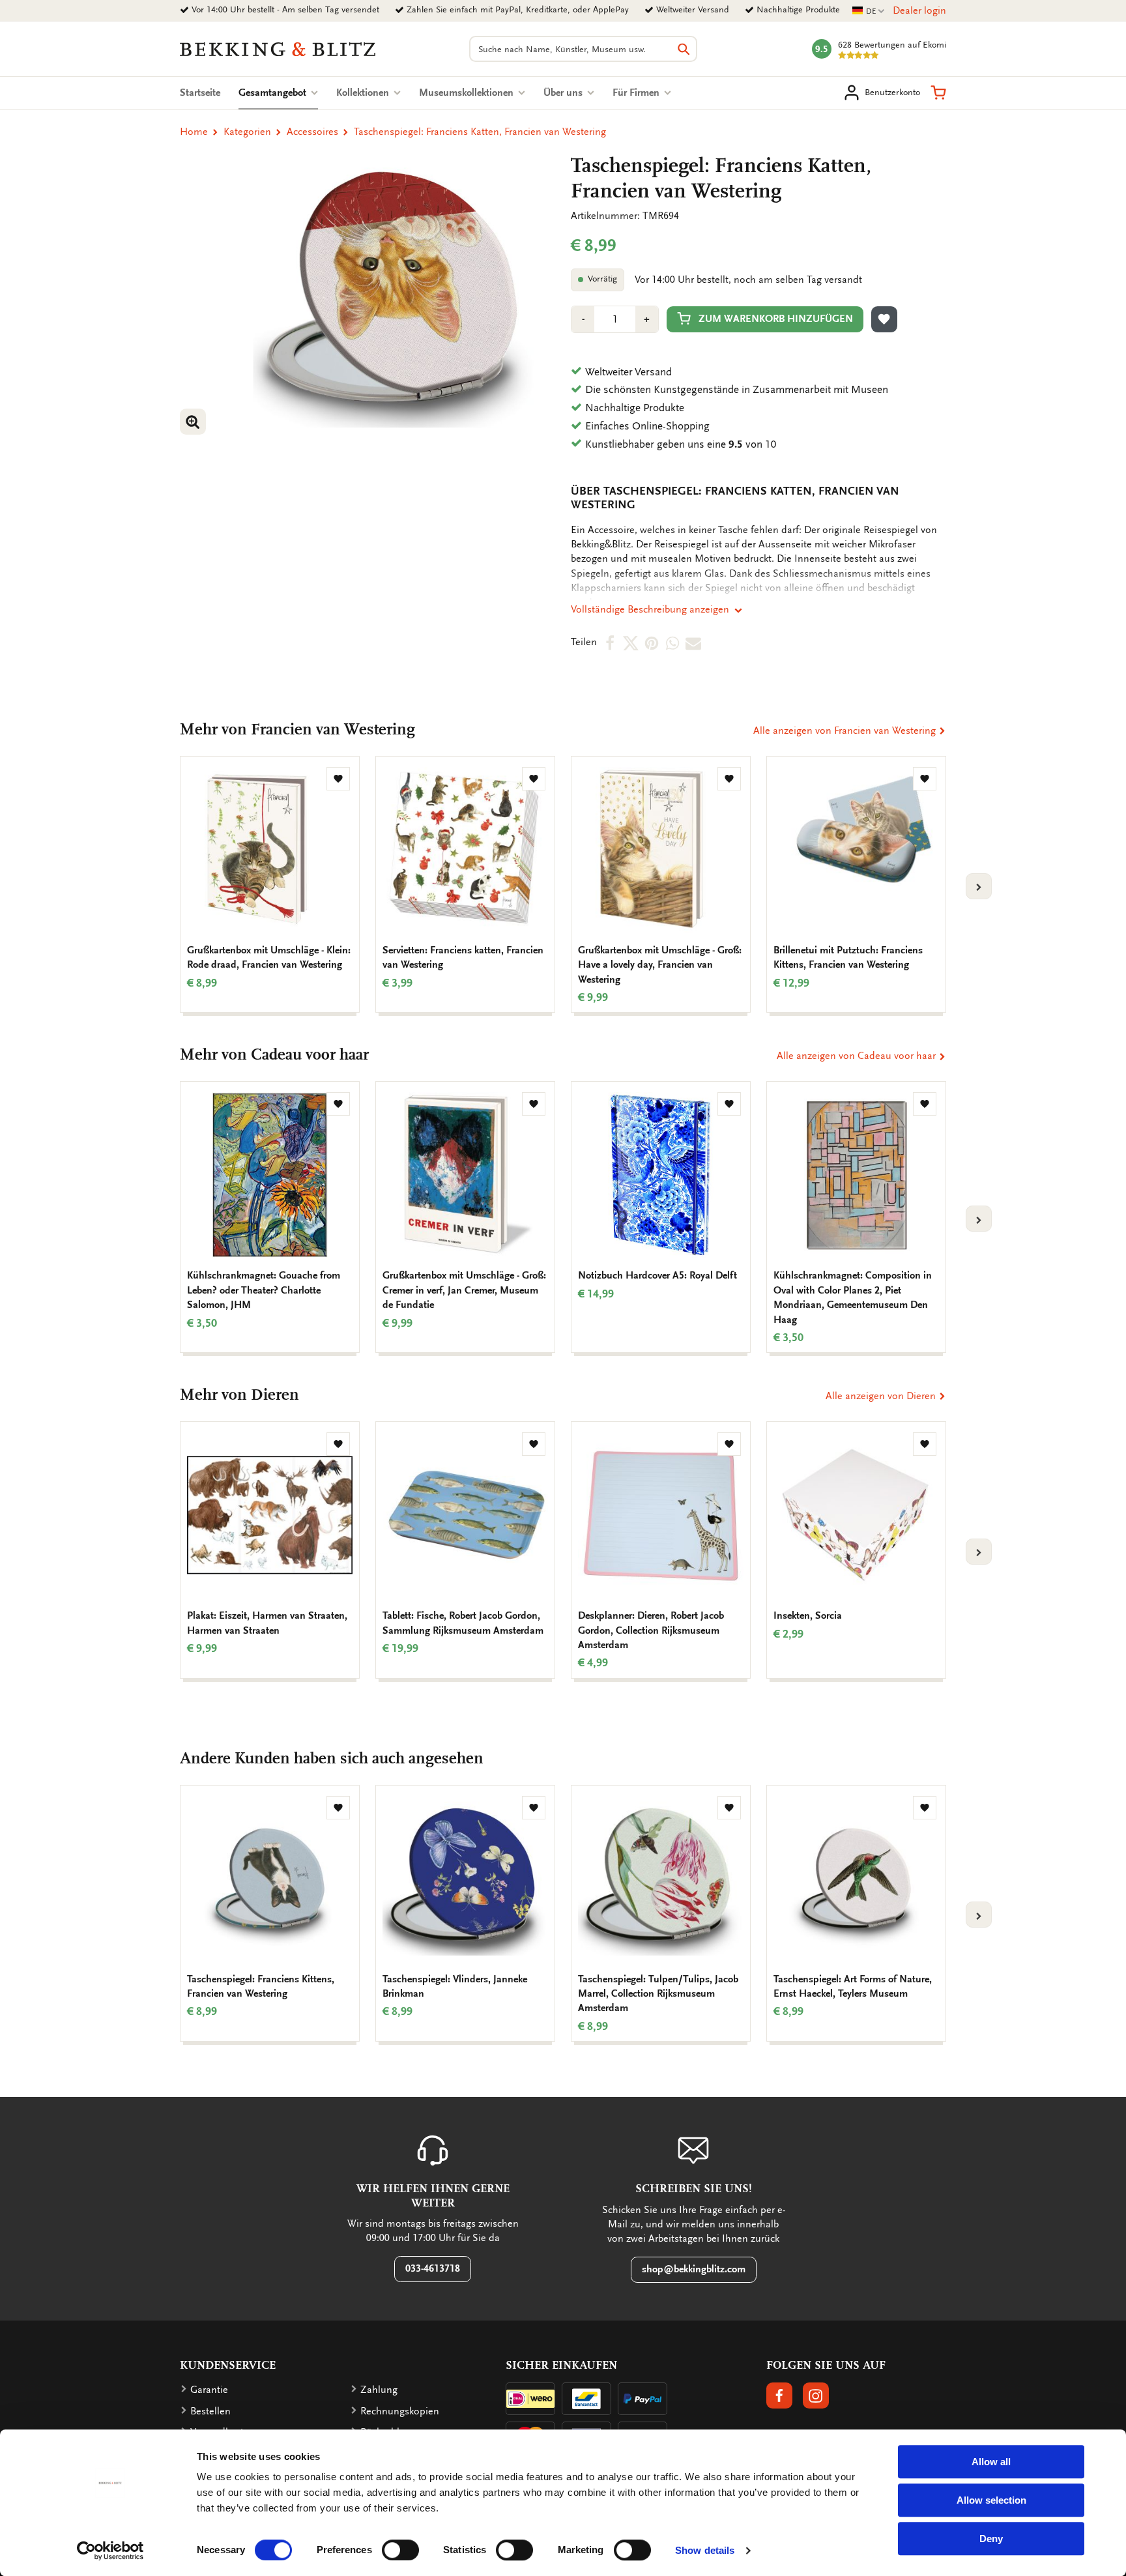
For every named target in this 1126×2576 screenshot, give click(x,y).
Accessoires (312, 132)
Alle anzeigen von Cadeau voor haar (858, 1056)
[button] (938, 93)
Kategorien (247, 132)
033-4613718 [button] (433, 2268)
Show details (705, 2550)
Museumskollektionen (468, 93)
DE (869, 11)
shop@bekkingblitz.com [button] (694, 2269)
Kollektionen (364, 93)
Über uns (564, 93)
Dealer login (919, 10)
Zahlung (379, 2390)
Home (194, 132)
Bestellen (210, 2411)
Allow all (991, 2462)
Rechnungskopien (400, 2411)
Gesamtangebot (278, 93)
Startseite (200, 93)
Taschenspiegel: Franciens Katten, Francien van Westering (480, 132)
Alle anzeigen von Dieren (882, 1396)
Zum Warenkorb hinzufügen (776, 319)
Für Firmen (637, 93)
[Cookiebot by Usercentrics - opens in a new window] (110, 2551)
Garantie (209, 2390)
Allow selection (991, 2500)
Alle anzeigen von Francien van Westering (846, 731)
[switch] (400, 2550)
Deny (991, 2539)
